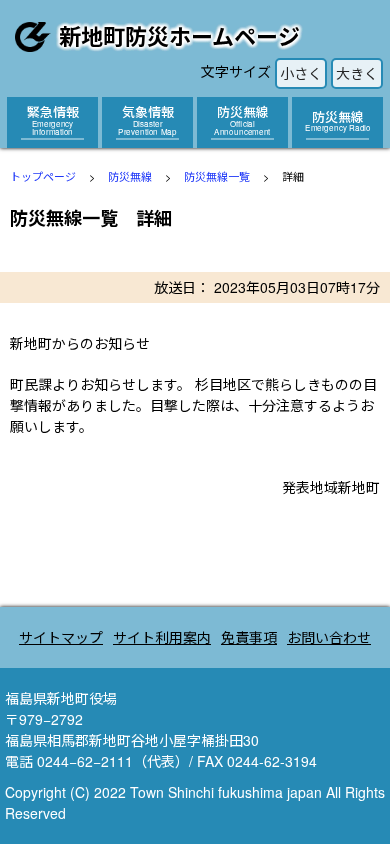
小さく (301, 73)
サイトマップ (61, 637)
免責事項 (249, 637)
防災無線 (130, 176)
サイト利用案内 (162, 637)
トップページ (43, 176)
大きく (357, 73)
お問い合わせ (329, 637)
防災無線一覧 (217, 176)
